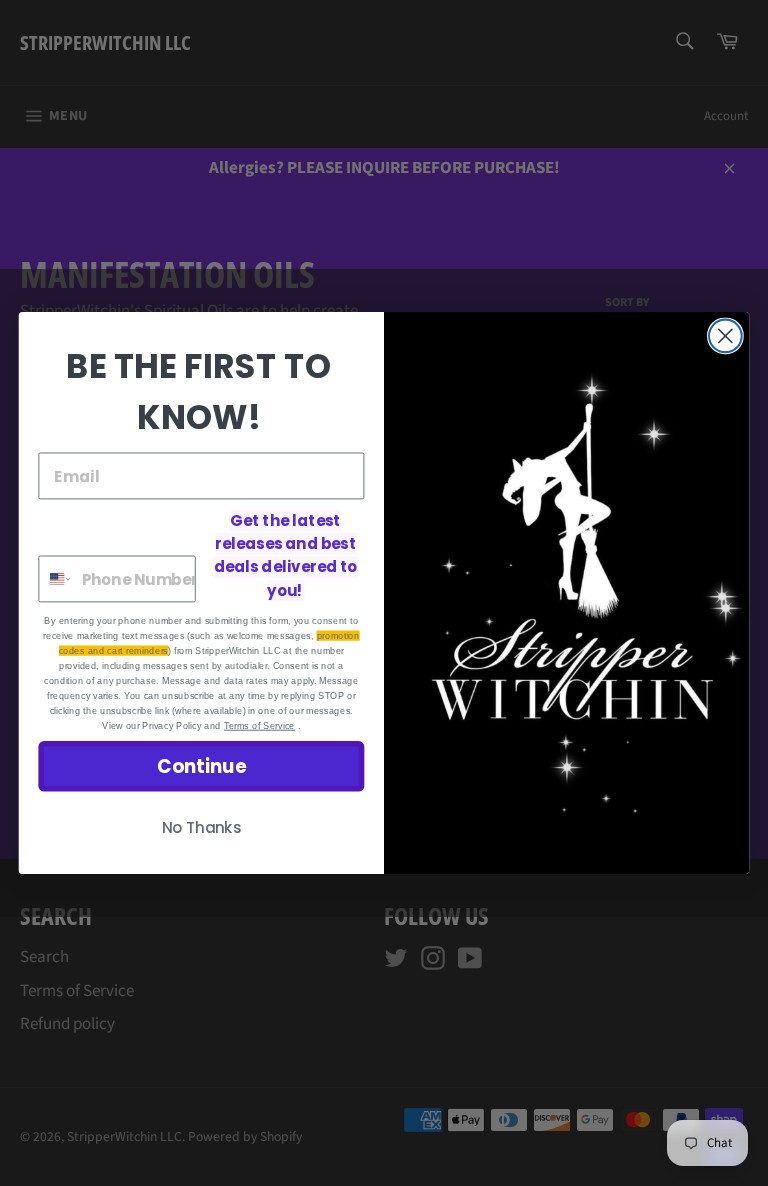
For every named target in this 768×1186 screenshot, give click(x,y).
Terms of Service (259, 725)
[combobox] (55, 578)
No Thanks (202, 828)
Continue (201, 766)
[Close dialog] (725, 336)
